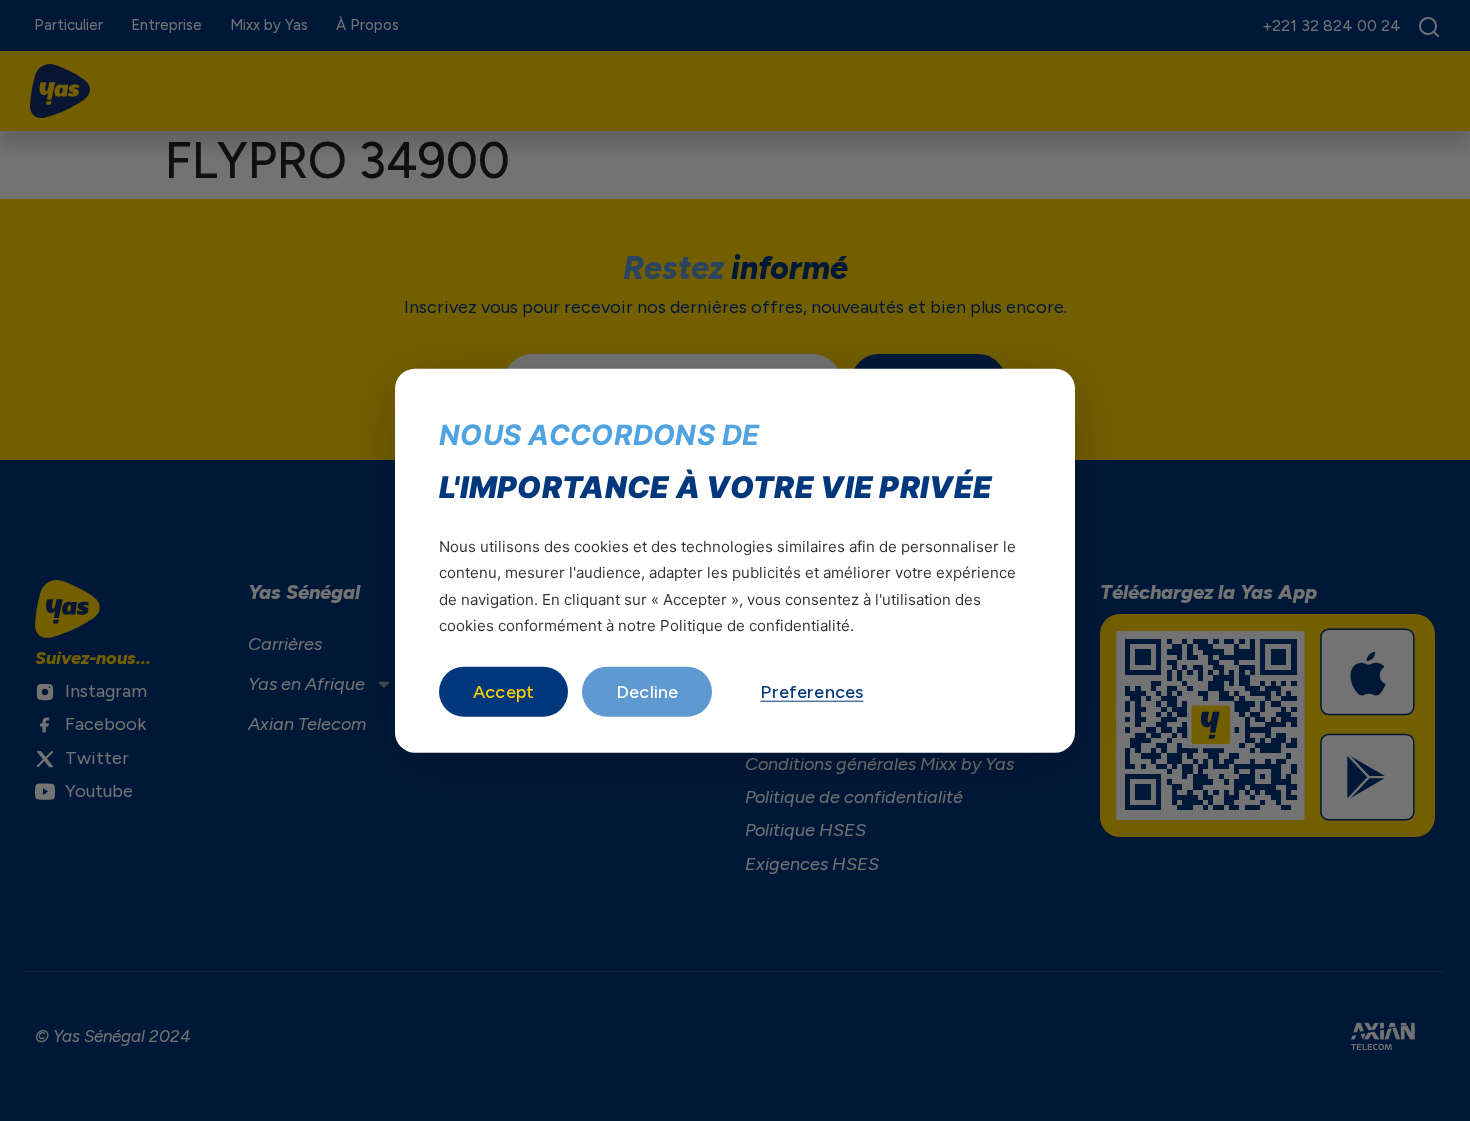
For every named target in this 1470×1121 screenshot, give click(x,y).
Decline (647, 692)
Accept (503, 692)
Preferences (811, 692)
